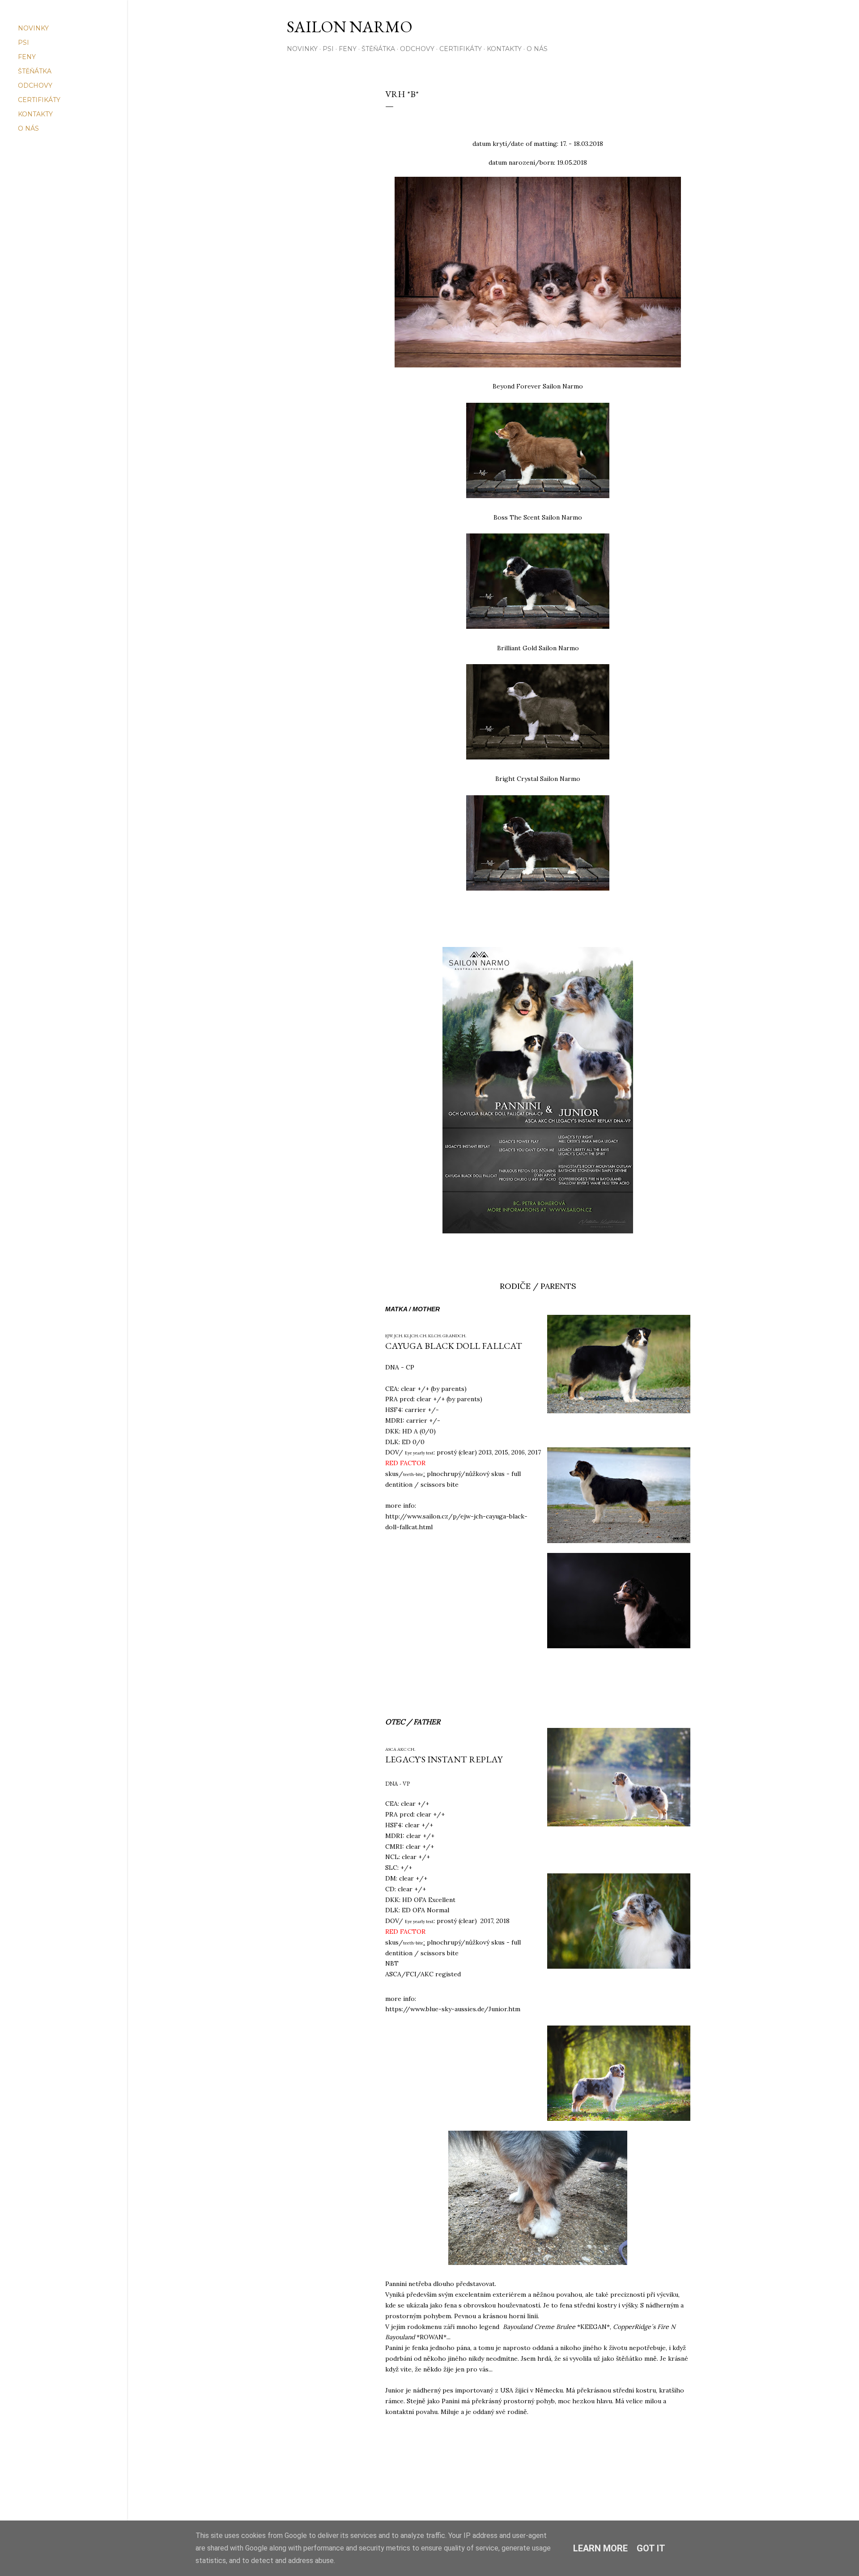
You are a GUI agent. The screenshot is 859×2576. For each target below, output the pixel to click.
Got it (651, 2548)
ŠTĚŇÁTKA (378, 49)
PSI (328, 49)
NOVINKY (302, 49)
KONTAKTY (504, 49)
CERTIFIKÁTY (461, 49)
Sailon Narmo (350, 27)
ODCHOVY (417, 49)
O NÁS (537, 49)
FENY (348, 49)
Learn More (600, 2548)
